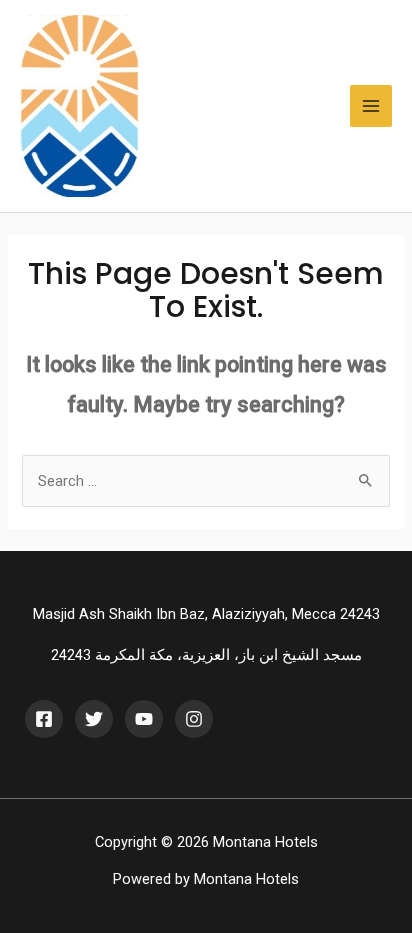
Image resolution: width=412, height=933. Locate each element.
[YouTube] (144, 719)
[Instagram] (194, 719)
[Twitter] (94, 719)
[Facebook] (44, 719)
